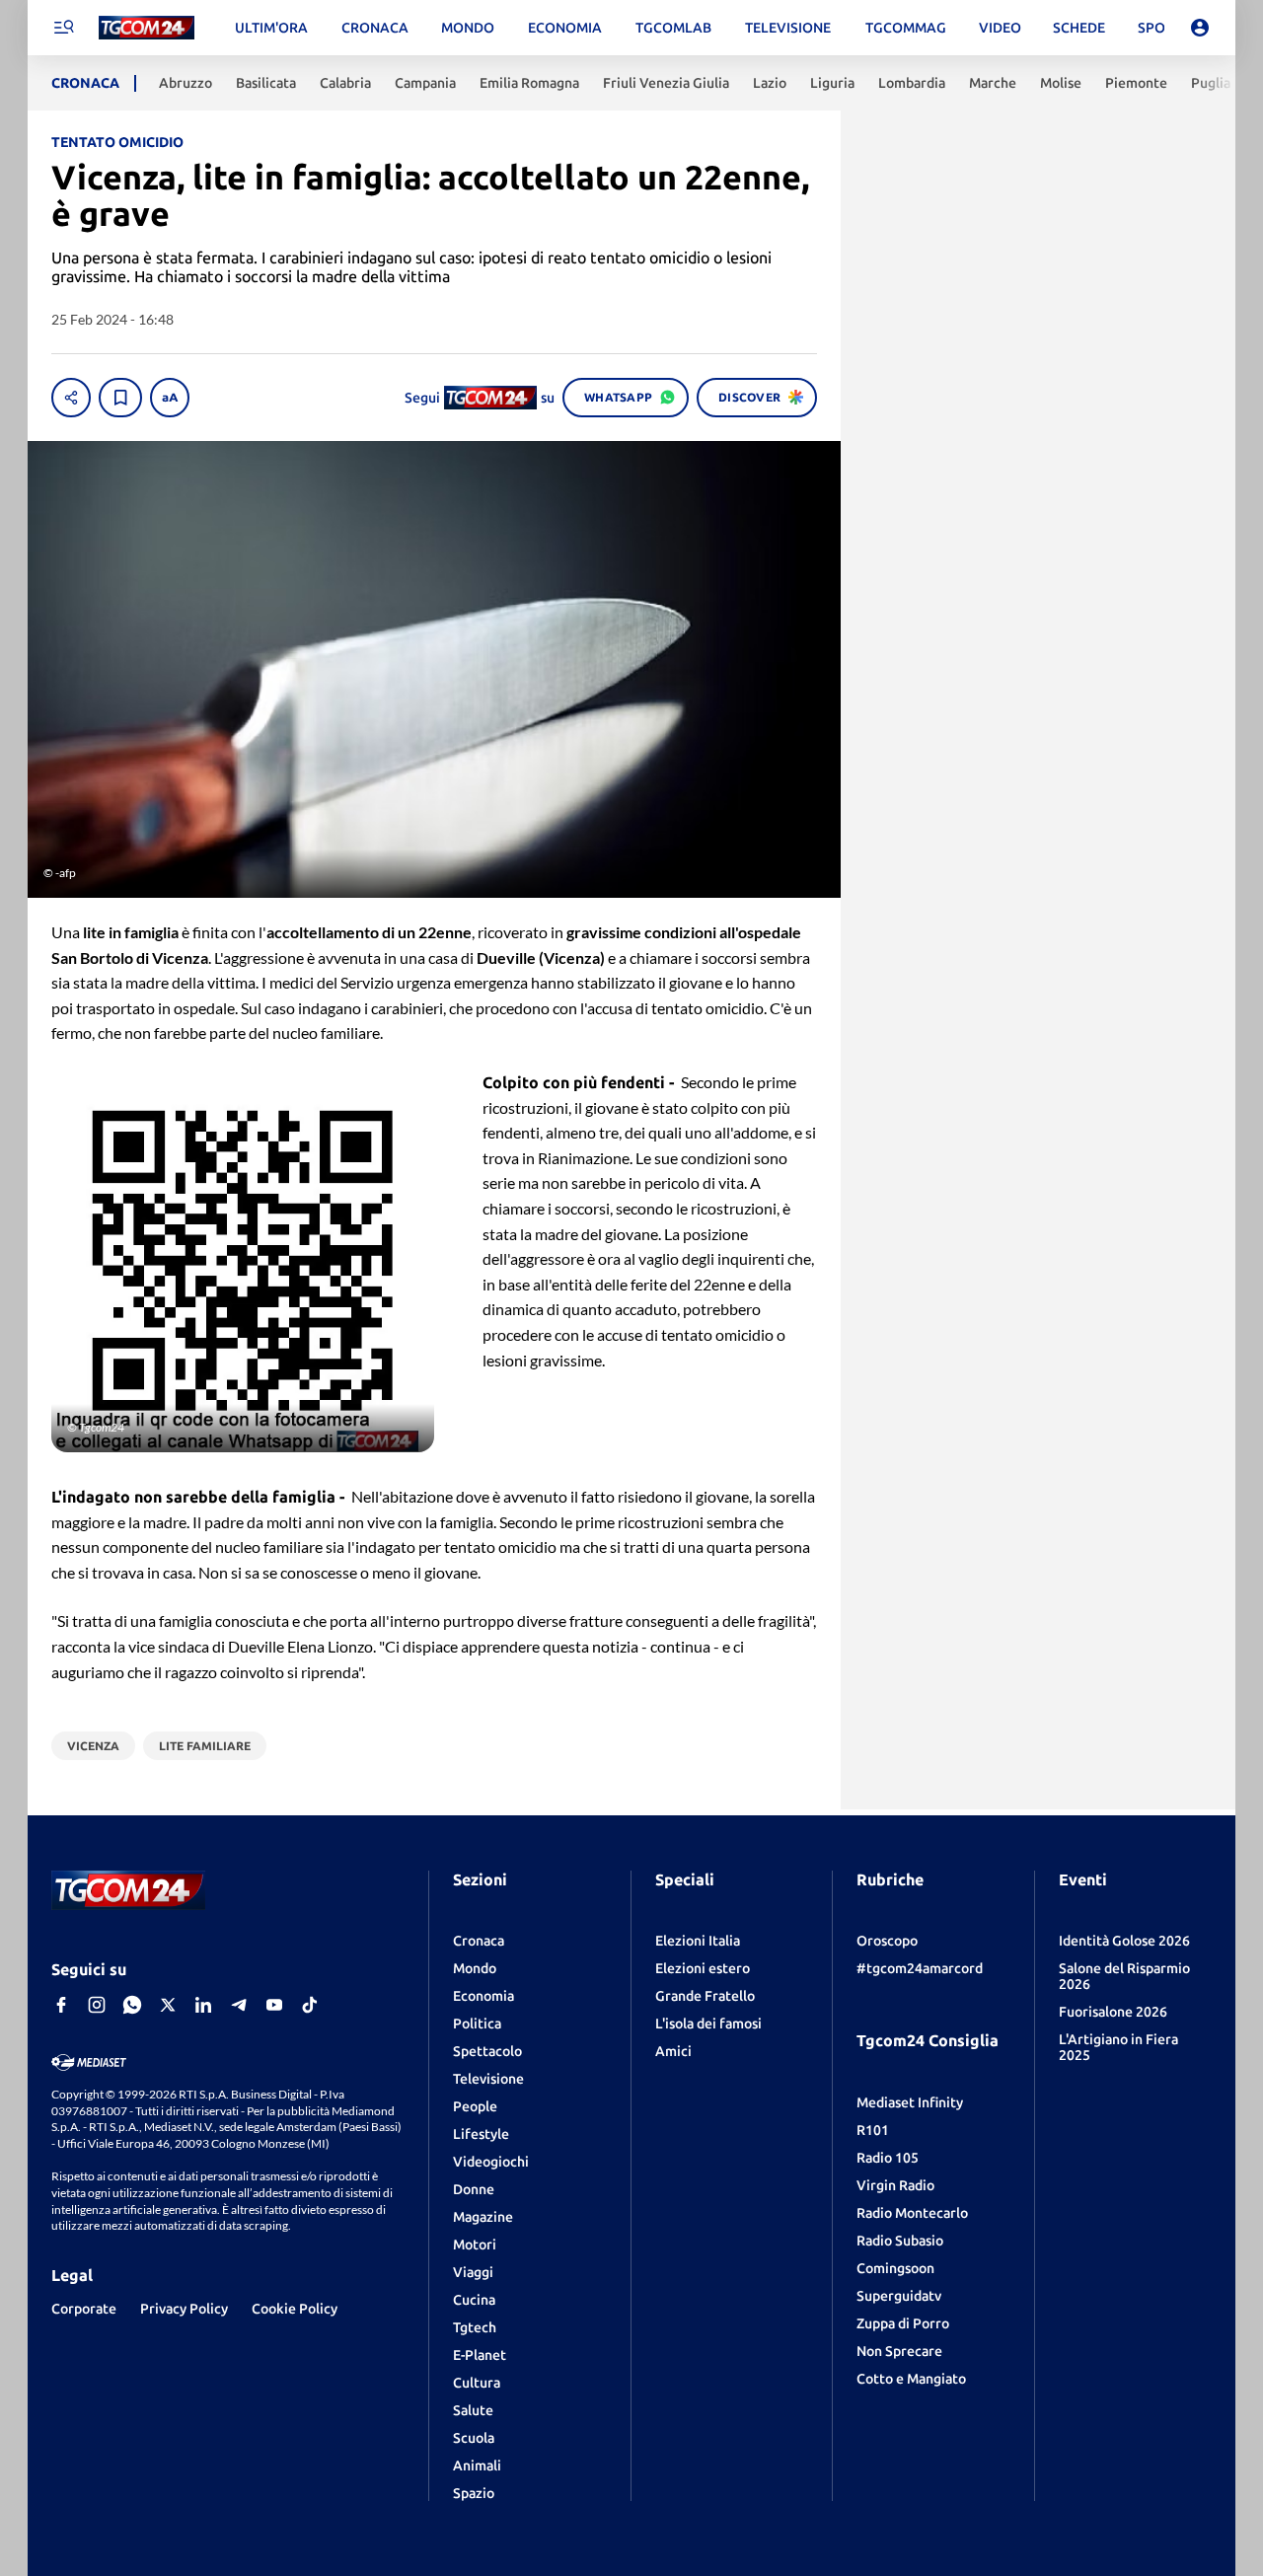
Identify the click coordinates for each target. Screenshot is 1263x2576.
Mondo (475, 1968)
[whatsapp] (132, 2005)
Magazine (483, 2217)
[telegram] (239, 2005)
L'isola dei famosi (708, 2024)
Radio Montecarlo (912, 2213)
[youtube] (274, 2005)
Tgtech (475, 2327)
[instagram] (97, 2005)
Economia (483, 1996)
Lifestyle (481, 2134)
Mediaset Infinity (910, 2102)
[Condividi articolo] (71, 398)
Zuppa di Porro (903, 2323)
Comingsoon (895, 2268)
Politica (477, 2024)
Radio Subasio (900, 2241)
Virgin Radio (895, 2185)
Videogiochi (491, 2162)
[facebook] (61, 2005)
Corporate (84, 2309)
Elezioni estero (703, 1968)
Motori (475, 2245)
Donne (474, 2189)
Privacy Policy (184, 2309)
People (475, 2106)
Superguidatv (899, 2296)
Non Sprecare (899, 2351)
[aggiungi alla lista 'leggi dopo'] (120, 398)
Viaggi (473, 2272)
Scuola (474, 2438)
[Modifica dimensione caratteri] (170, 398)
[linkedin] (203, 2005)
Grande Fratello (705, 1996)
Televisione (488, 2079)
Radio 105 (888, 2158)
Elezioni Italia (698, 1941)
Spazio (474, 2493)
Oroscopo (887, 1941)
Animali (477, 2466)
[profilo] (1200, 28)
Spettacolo (487, 2051)
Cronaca (479, 1941)
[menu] (63, 28)
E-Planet (480, 2355)
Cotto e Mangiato (911, 2379)
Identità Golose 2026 (1124, 1941)
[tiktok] (310, 2005)
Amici (673, 2051)
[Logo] (147, 28)
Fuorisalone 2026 (1113, 2012)
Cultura (477, 2383)
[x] (168, 2005)
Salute (473, 2410)
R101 (873, 2130)
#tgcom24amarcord (920, 1968)
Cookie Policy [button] (295, 2309)
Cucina (474, 2300)
